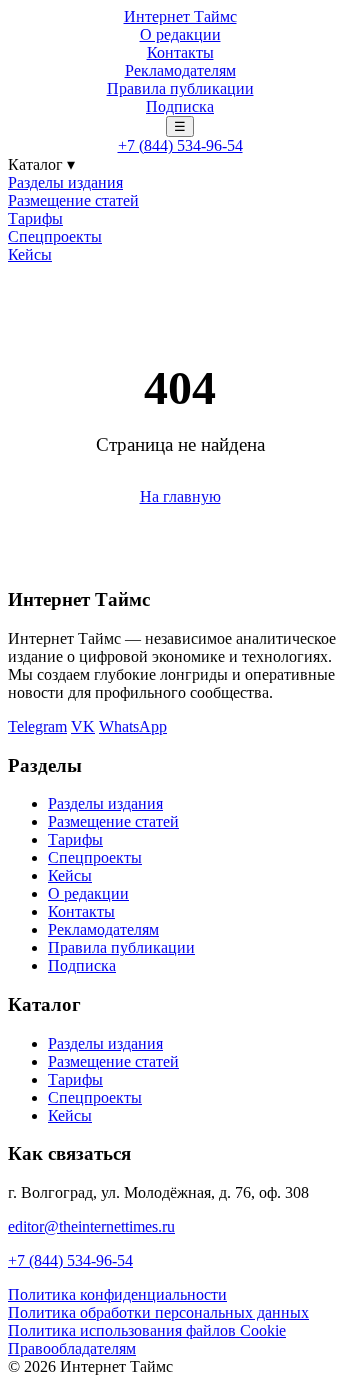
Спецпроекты (55, 236)
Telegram (37, 726)
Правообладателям (72, 1348)
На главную (180, 496)
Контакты (180, 52)
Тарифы (35, 218)
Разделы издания (65, 182)
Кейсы (30, 254)
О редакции (180, 34)
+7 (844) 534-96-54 (180, 145)
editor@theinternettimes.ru (91, 1226)
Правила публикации (180, 88)
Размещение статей (73, 200)
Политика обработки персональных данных (158, 1312)
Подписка (180, 106)
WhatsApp (133, 726)
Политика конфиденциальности (117, 1294)
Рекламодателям (180, 70)
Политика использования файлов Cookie (147, 1330)
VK (83, 726)
